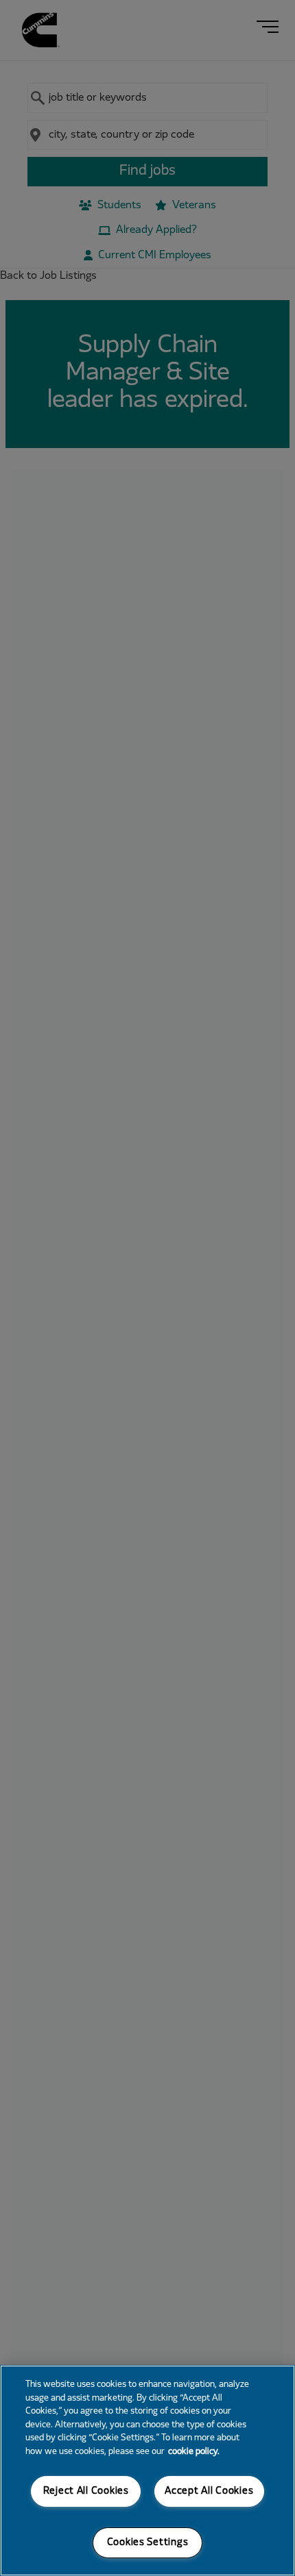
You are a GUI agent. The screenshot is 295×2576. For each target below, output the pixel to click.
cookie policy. (194, 2452)
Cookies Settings (148, 2543)
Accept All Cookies (209, 2491)
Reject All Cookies (86, 2491)
